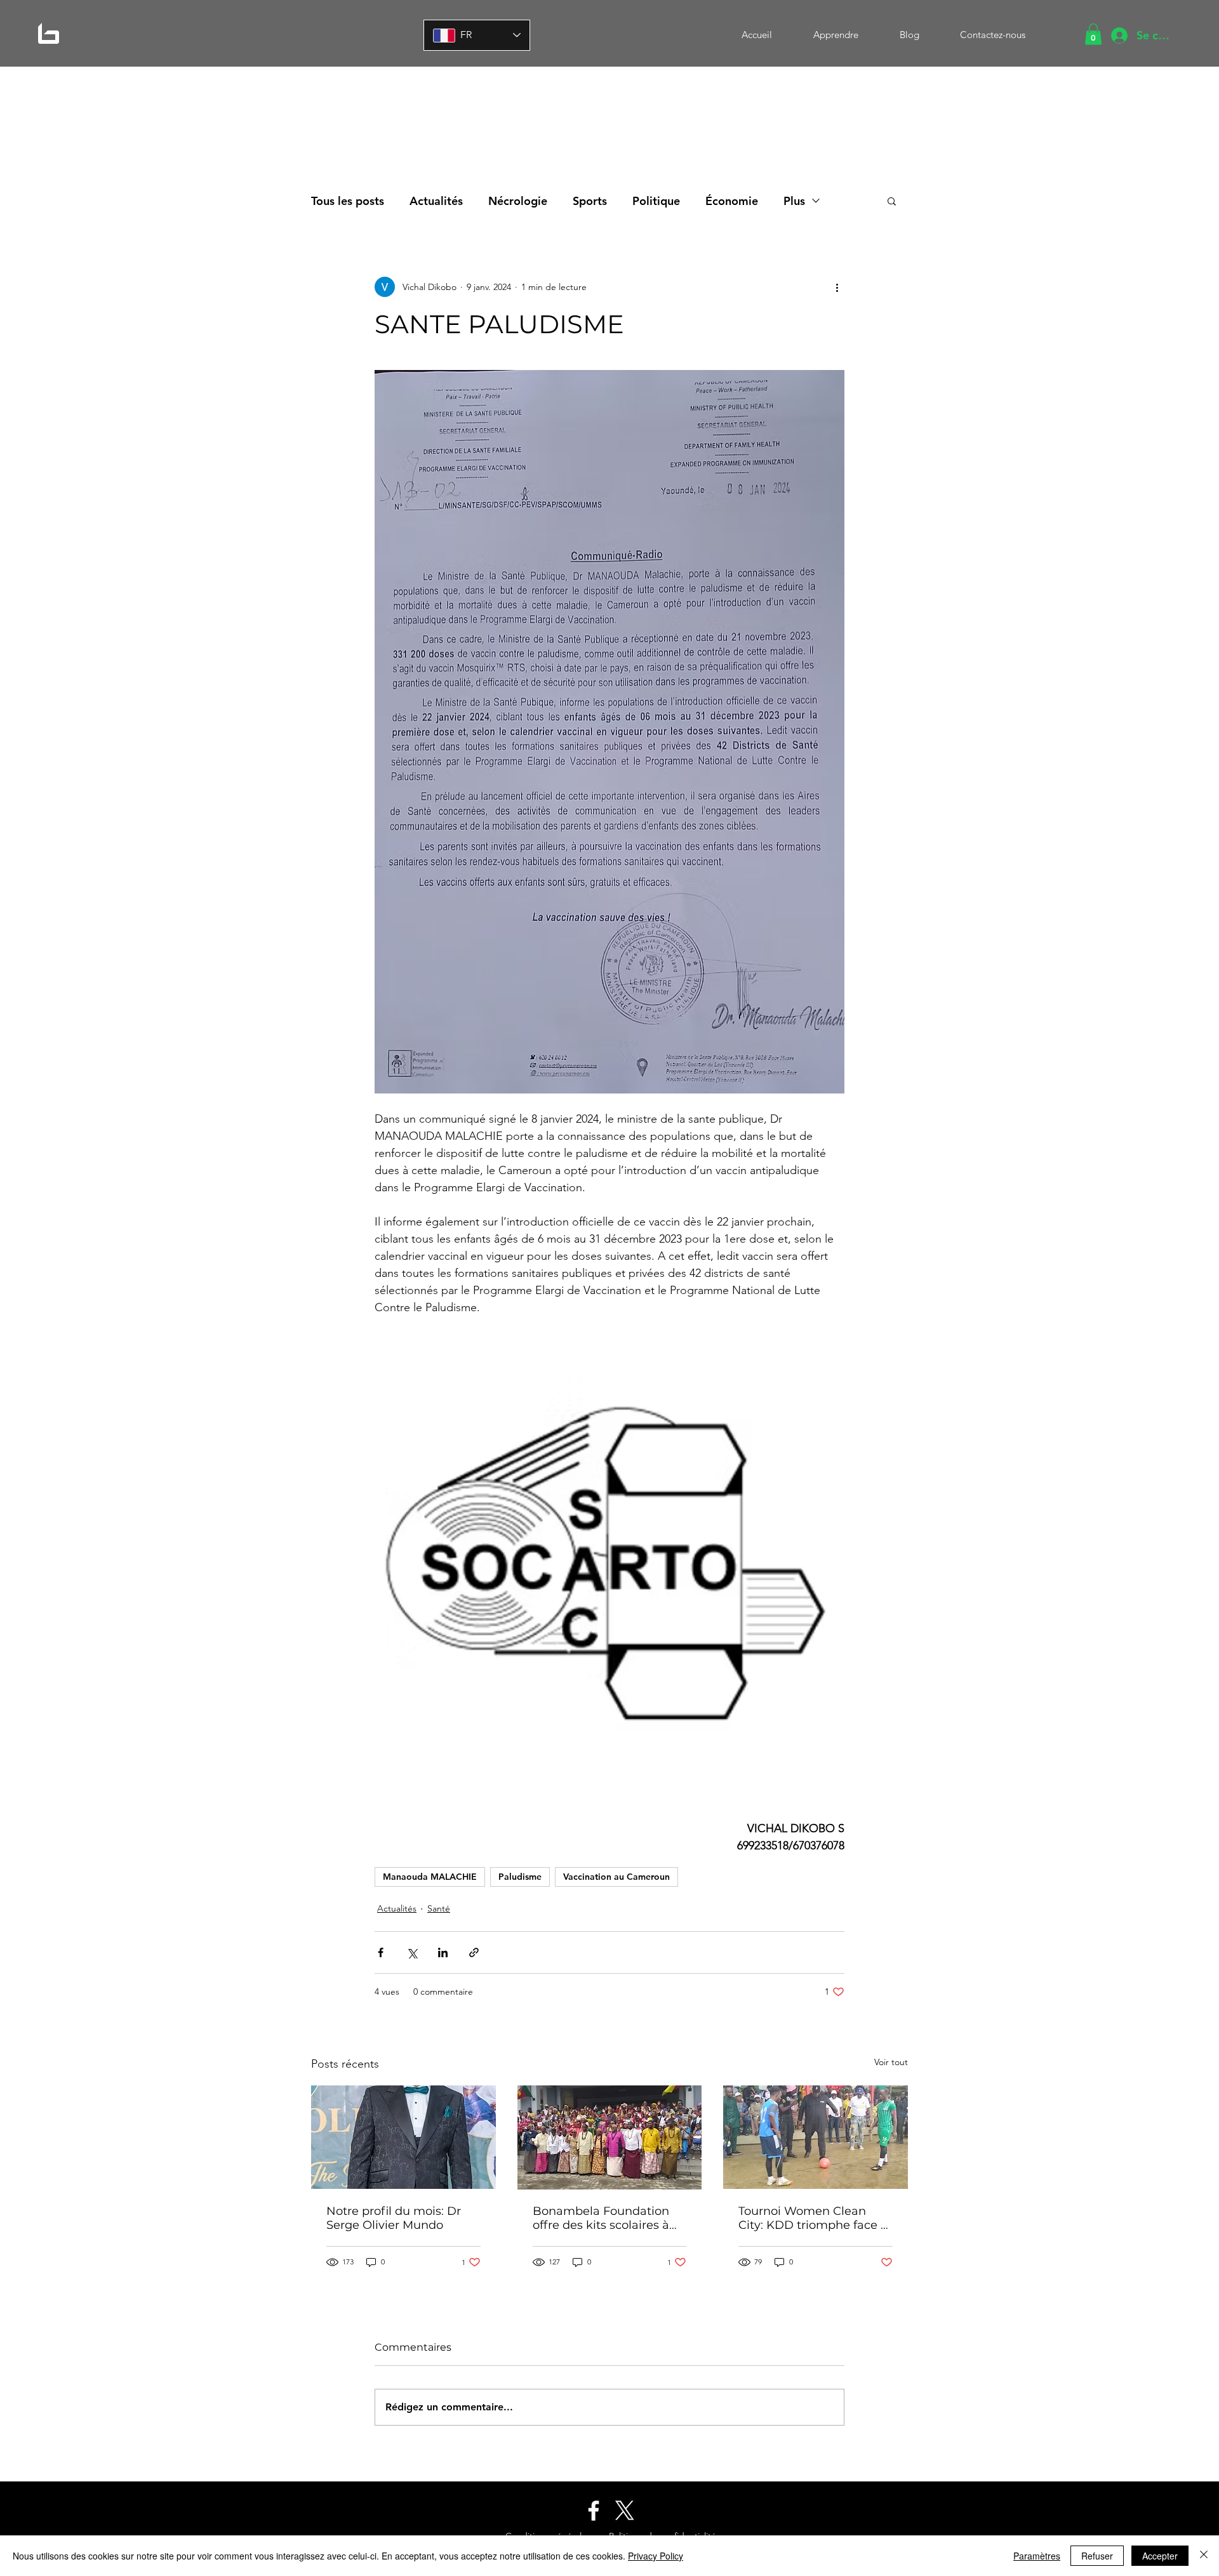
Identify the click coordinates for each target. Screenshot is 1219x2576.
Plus (794, 201)
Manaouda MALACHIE (430, 1877)
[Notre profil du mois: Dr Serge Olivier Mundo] (403, 2137)
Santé (439, 1908)
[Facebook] (594, 2511)
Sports (590, 201)
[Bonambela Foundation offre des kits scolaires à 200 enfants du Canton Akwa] (610, 2137)
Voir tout (891, 2062)
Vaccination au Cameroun (616, 1877)
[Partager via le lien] (474, 1952)
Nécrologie (518, 201)
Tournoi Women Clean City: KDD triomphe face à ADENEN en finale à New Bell (813, 2218)
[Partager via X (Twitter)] (412, 1952)
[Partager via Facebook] (381, 1952)
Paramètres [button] (1037, 2556)
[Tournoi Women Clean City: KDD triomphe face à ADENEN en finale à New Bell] (816, 2137)
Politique (656, 201)
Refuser (1097, 2556)
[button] (1093, 34)
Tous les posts (348, 201)
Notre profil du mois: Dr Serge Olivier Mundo (394, 2218)
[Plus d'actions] (837, 287)
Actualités (436, 201)
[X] (625, 2511)
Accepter (1160, 2556)
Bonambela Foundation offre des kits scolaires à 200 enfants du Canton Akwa (601, 2218)
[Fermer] (1204, 2556)
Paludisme (520, 1877)
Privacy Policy (656, 2556)
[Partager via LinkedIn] (443, 1952)
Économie (732, 201)
